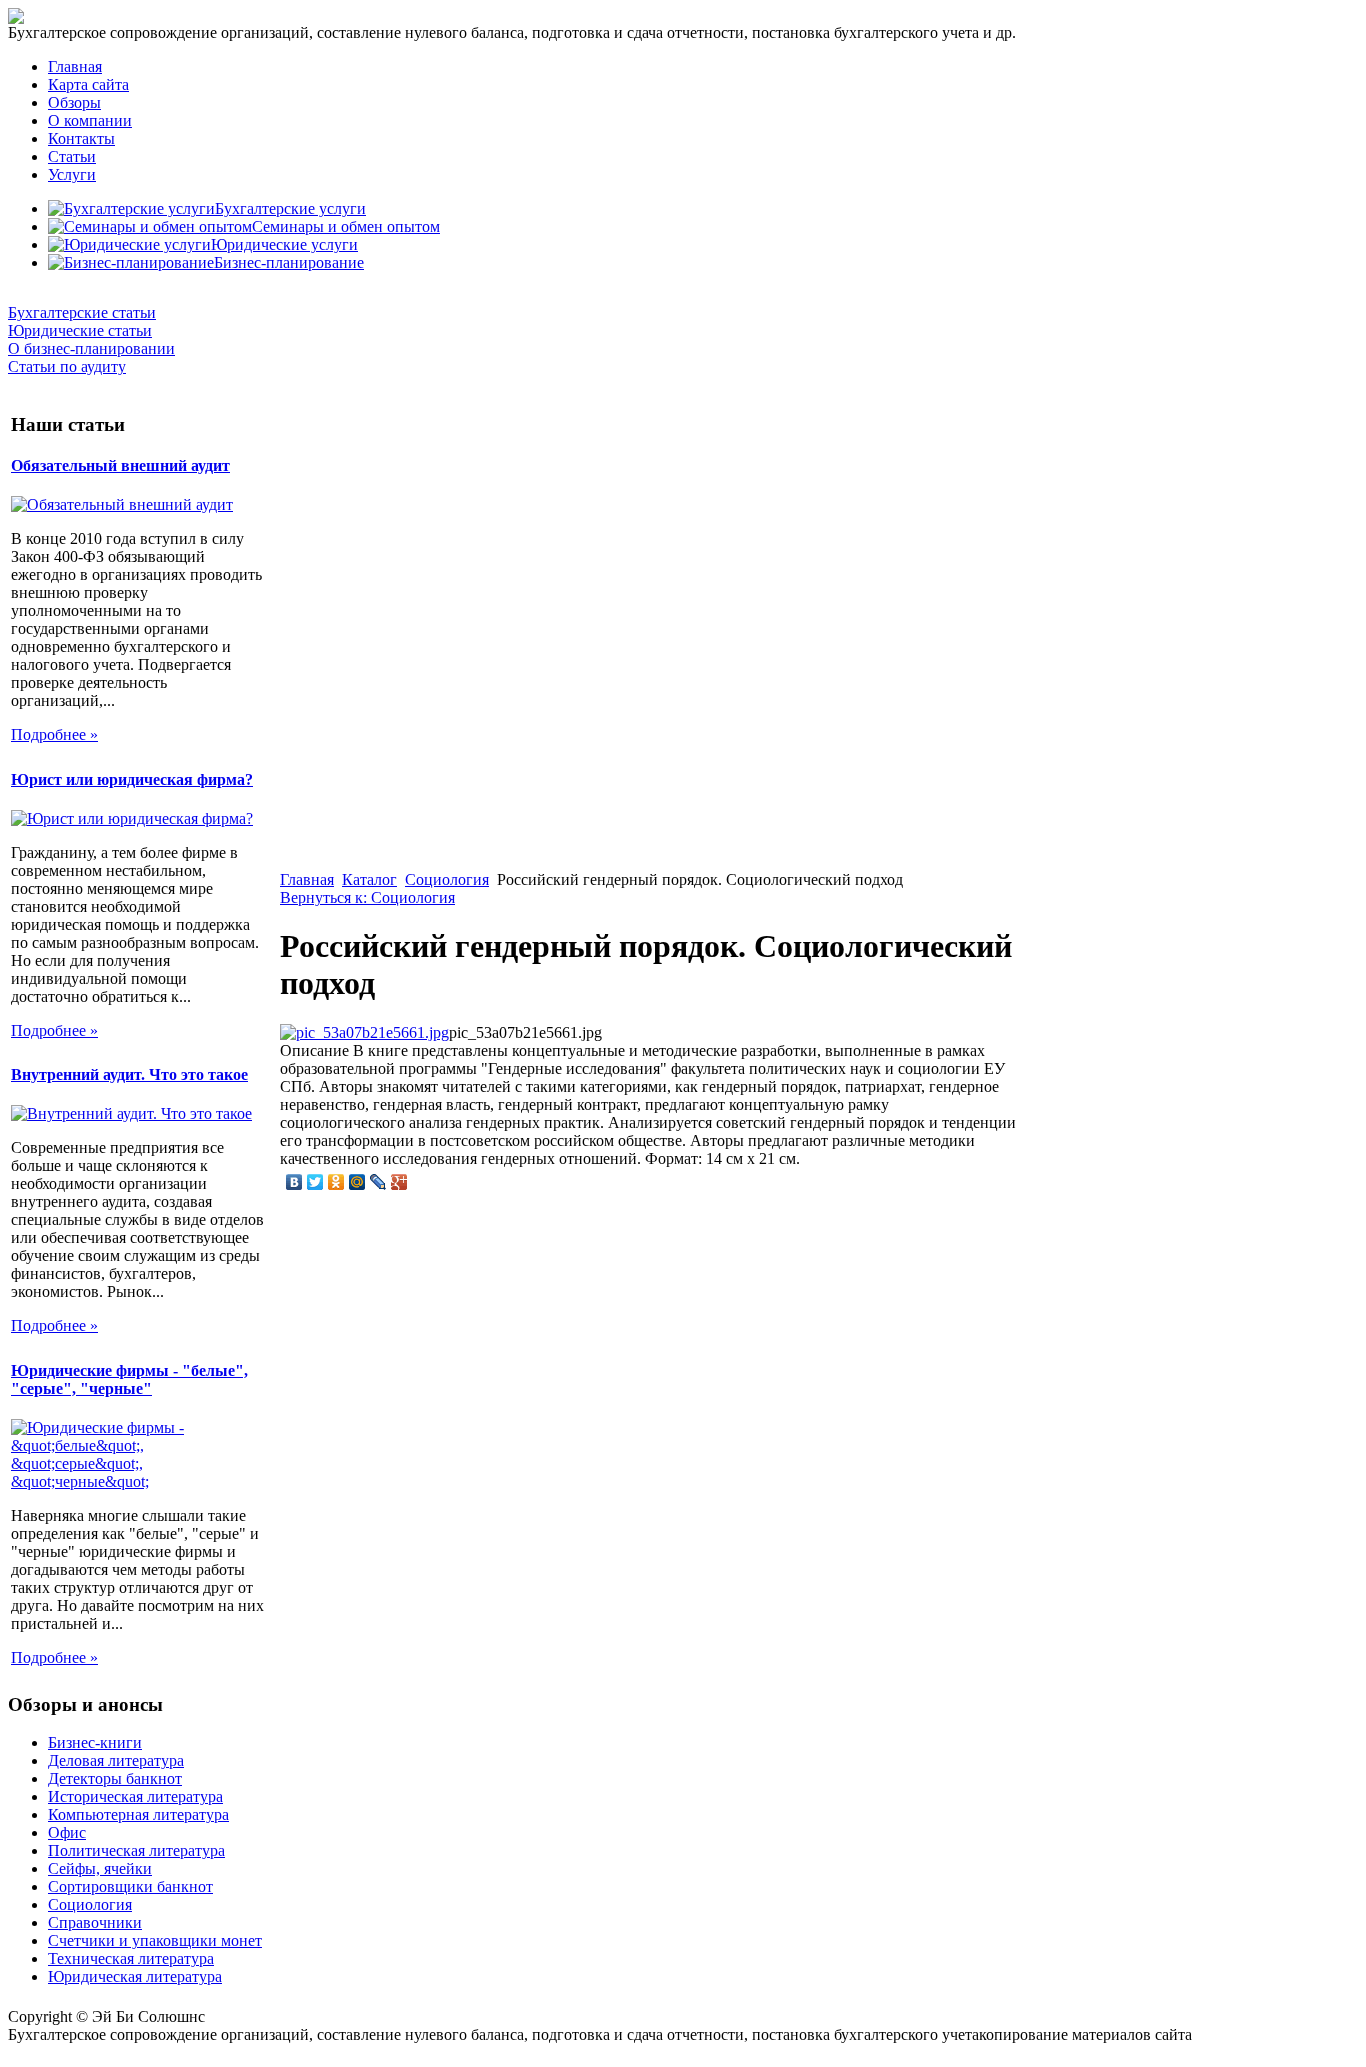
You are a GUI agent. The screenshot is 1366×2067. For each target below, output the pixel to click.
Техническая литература (131, 1958)
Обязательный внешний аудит (120, 465)
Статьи (72, 156)
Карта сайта (88, 84)
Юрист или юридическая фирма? (132, 779)
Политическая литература (136, 1850)
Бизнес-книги (95, 1742)
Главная (75, 66)
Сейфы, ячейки (100, 1868)
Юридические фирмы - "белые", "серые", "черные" (129, 1379)
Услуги (72, 174)
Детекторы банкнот (115, 1778)
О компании (90, 120)
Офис (67, 1832)
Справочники (95, 1922)
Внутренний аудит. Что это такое (129, 1074)
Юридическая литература (135, 1976)
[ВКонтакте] (294, 1182)
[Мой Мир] (357, 1182)
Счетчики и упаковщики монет (155, 1940)
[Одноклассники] (336, 1182)
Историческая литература (135, 1796)
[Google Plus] (399, 1182)
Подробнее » (54, 734)
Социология (447, 879)
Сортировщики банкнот (130, 1886)
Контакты (81, 138)
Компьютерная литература (138, 1814)
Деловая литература (116, 1760)
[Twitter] (315, 1182)
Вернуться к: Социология (367, 897)
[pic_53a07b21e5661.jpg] (364, 1032)
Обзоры (74, 102)
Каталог (369, 879)
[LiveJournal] (378, 1182)
